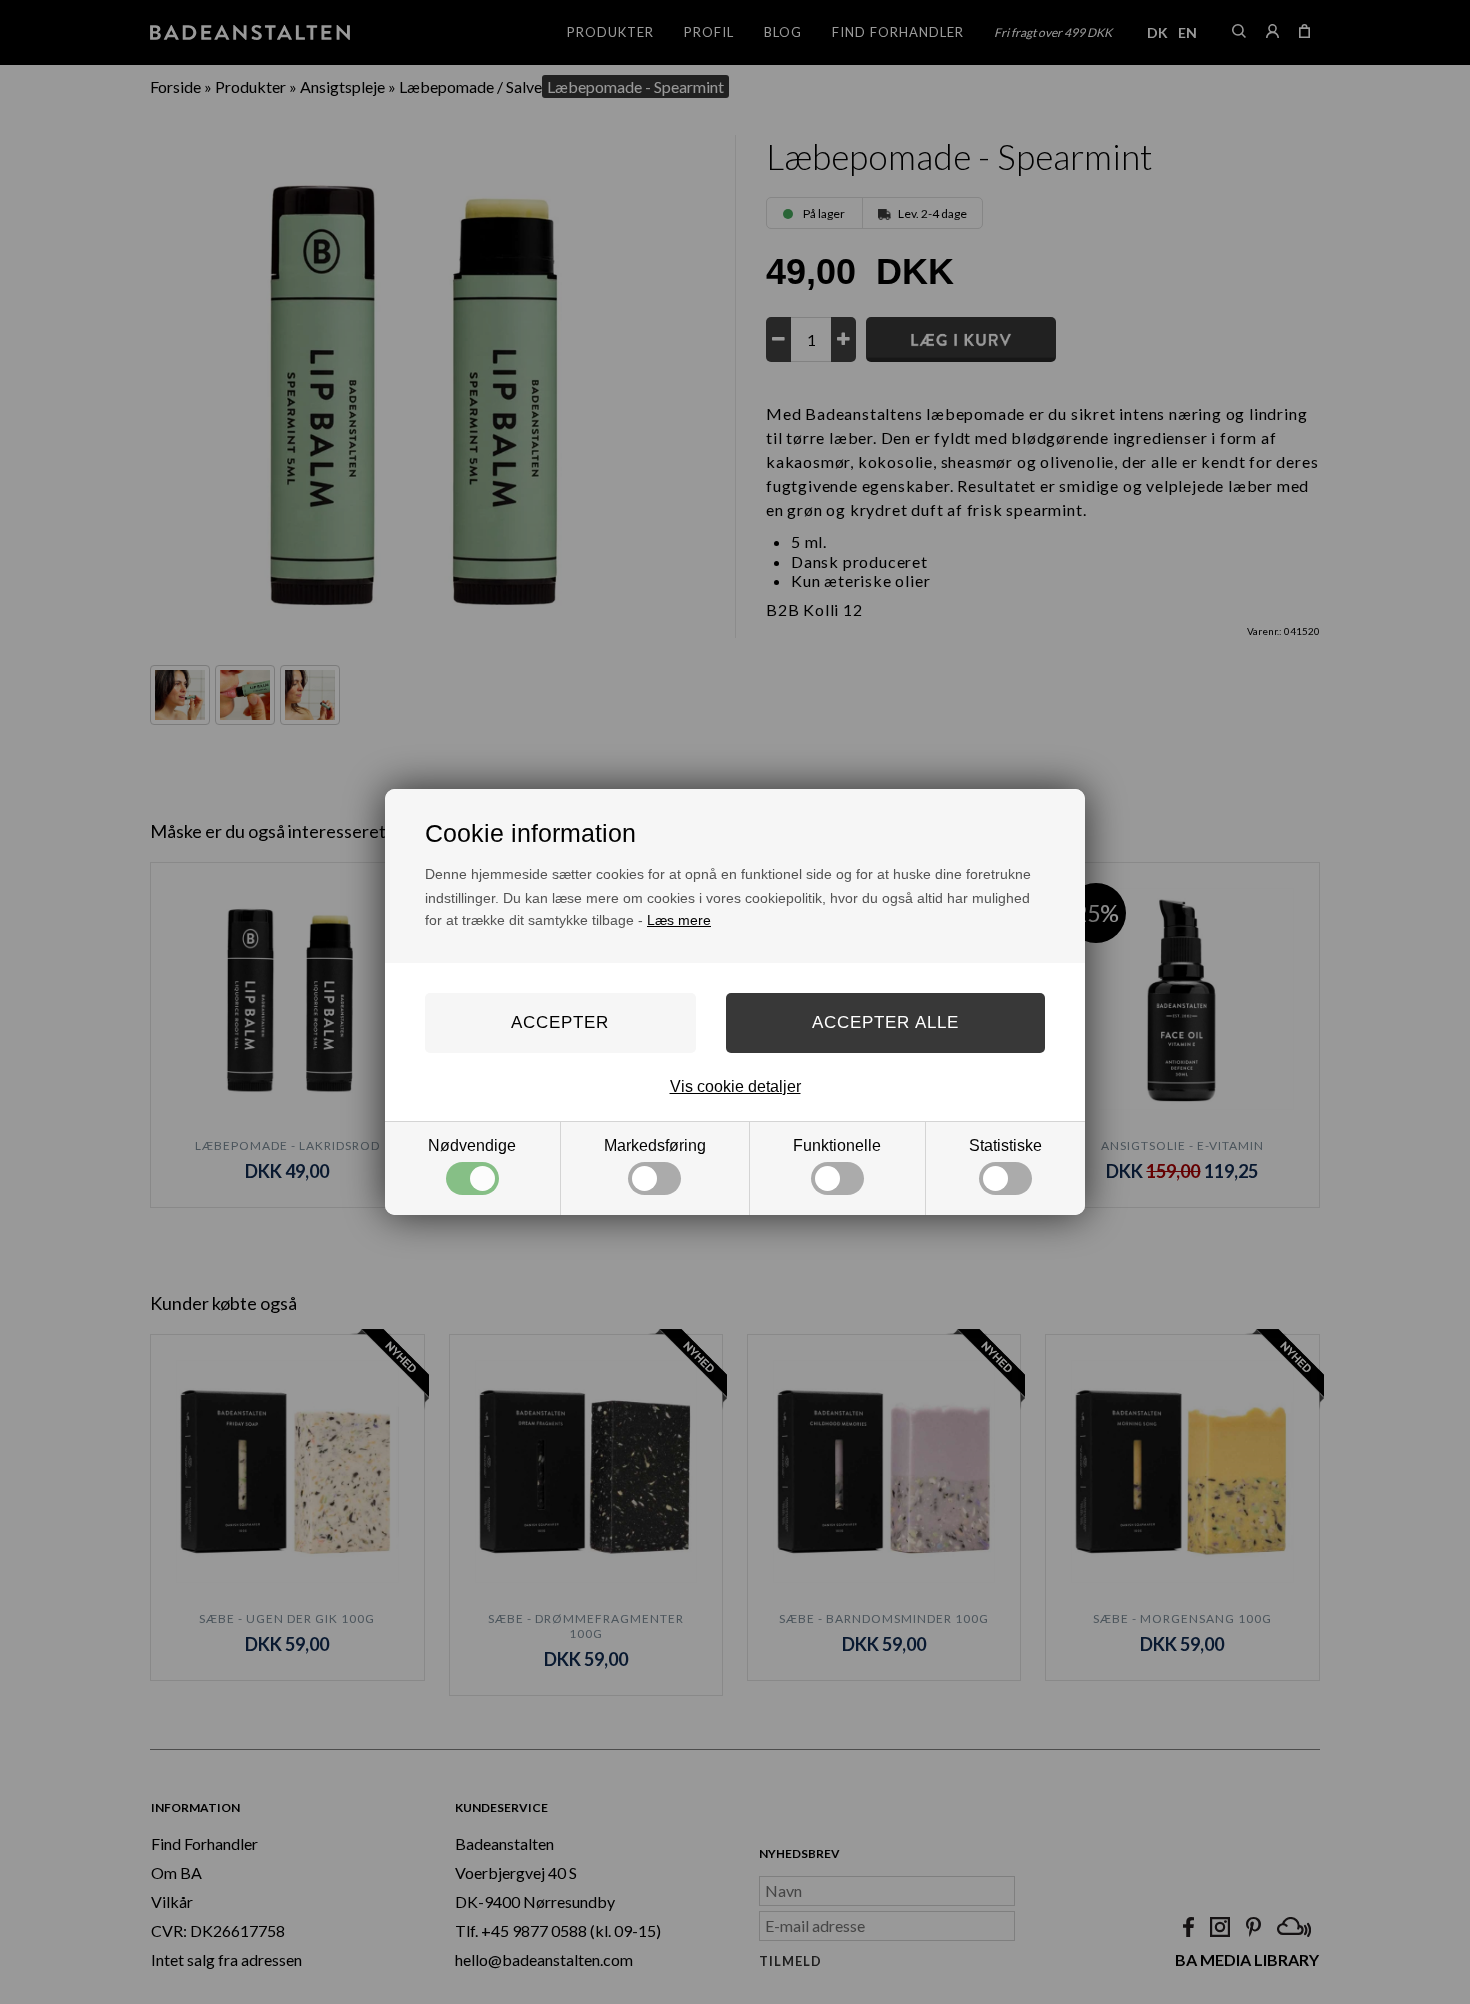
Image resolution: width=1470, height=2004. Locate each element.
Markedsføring (655, 1145)
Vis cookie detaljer (735, 1086)
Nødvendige (472, 1145)
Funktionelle (837, 1145)
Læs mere (679, 920)
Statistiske (1005, 1145)
